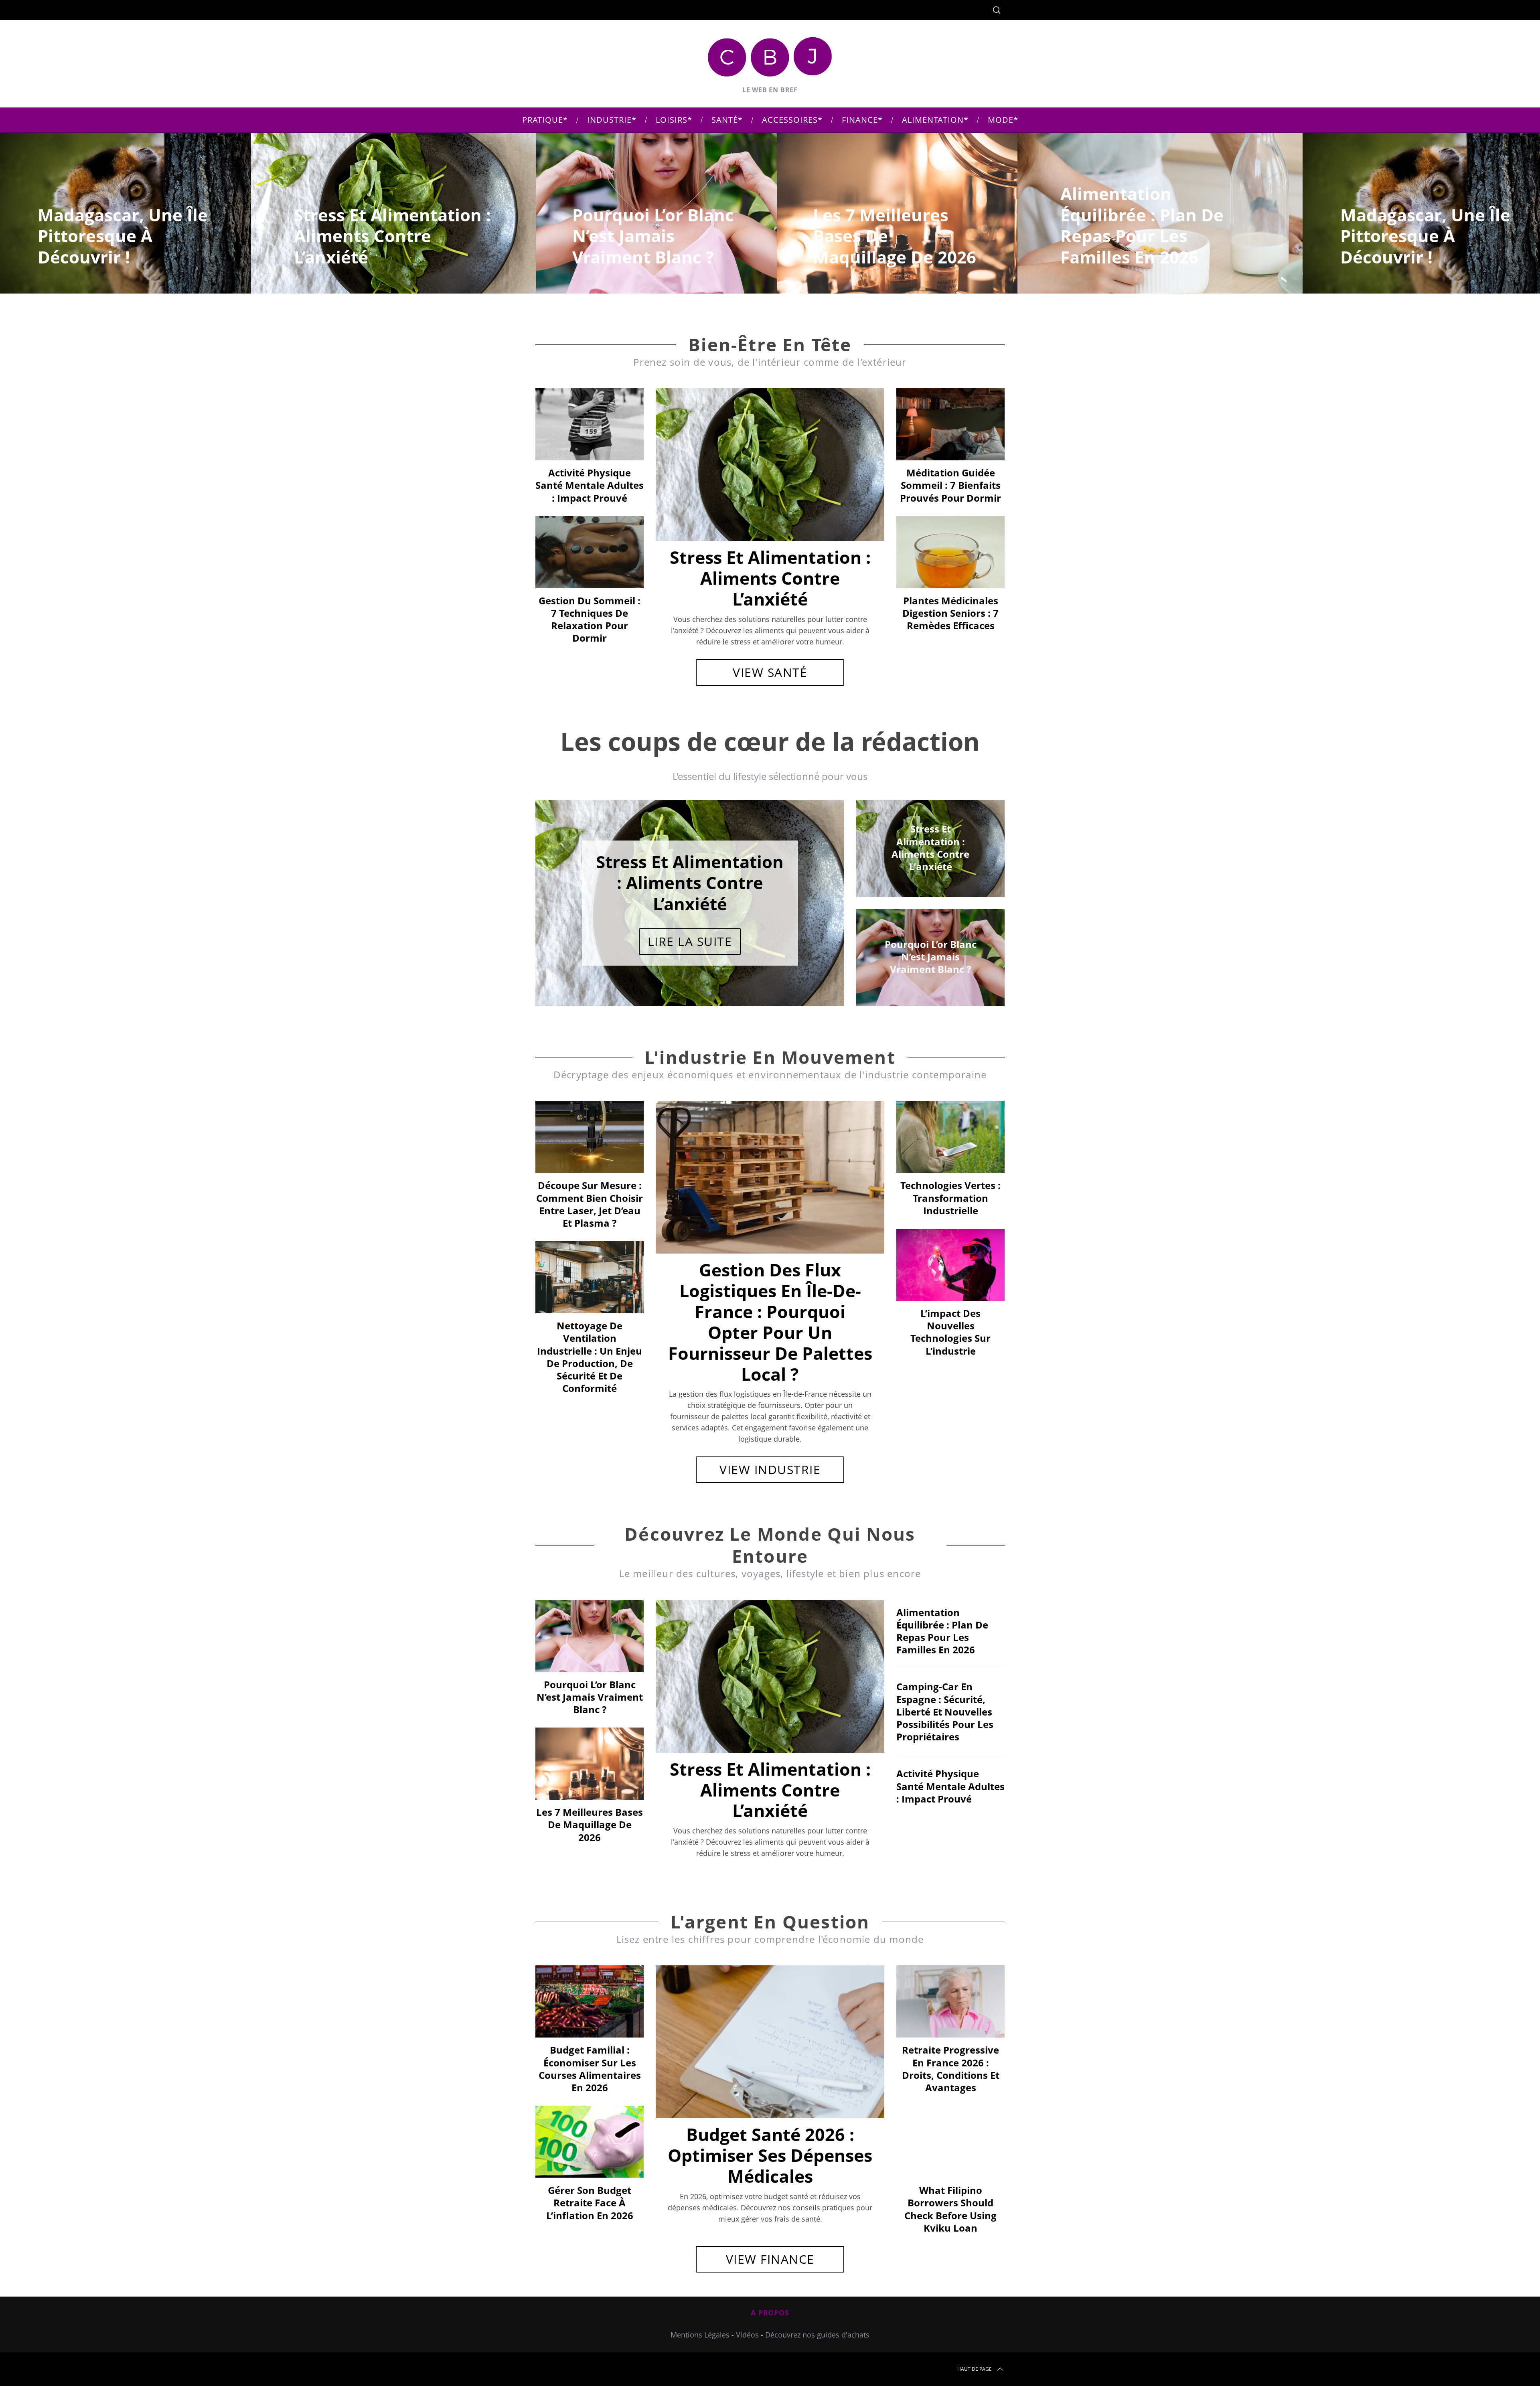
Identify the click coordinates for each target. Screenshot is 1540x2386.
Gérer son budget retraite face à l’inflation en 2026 (590, 2203)
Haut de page (975, 2369)
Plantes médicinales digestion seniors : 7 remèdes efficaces (950, 613)
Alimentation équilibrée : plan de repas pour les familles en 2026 (942, 1631)
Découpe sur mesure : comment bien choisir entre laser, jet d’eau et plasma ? (590, 1204)
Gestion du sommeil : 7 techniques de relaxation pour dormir (590, 619)
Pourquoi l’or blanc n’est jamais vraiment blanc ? (590, 1697)
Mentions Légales (700, 2335)
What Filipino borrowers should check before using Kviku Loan (950, 2209)
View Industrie (770, 1469)
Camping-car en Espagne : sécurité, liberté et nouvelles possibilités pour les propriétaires (945, 1712)
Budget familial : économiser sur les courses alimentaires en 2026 (590, 2069)
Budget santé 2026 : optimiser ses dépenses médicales (770, 2155)
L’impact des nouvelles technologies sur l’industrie (950, 1332)
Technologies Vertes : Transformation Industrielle (950, 1198)
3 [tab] (811, 898)
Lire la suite (690, 941)
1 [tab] (1447, 208)
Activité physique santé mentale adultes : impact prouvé (590, 485)
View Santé (770, 672)
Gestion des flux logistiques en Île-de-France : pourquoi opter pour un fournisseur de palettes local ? (770, 1322)
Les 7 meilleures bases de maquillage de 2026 (590, 1824)
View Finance (770, 2259)
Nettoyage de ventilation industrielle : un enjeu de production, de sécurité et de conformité (590, 1357)
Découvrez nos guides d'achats (817, 2335)
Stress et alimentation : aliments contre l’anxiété (770, 578)
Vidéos (747, 2335)
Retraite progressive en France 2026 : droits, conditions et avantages (951, 2069)
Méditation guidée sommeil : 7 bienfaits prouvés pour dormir (950, 485)
